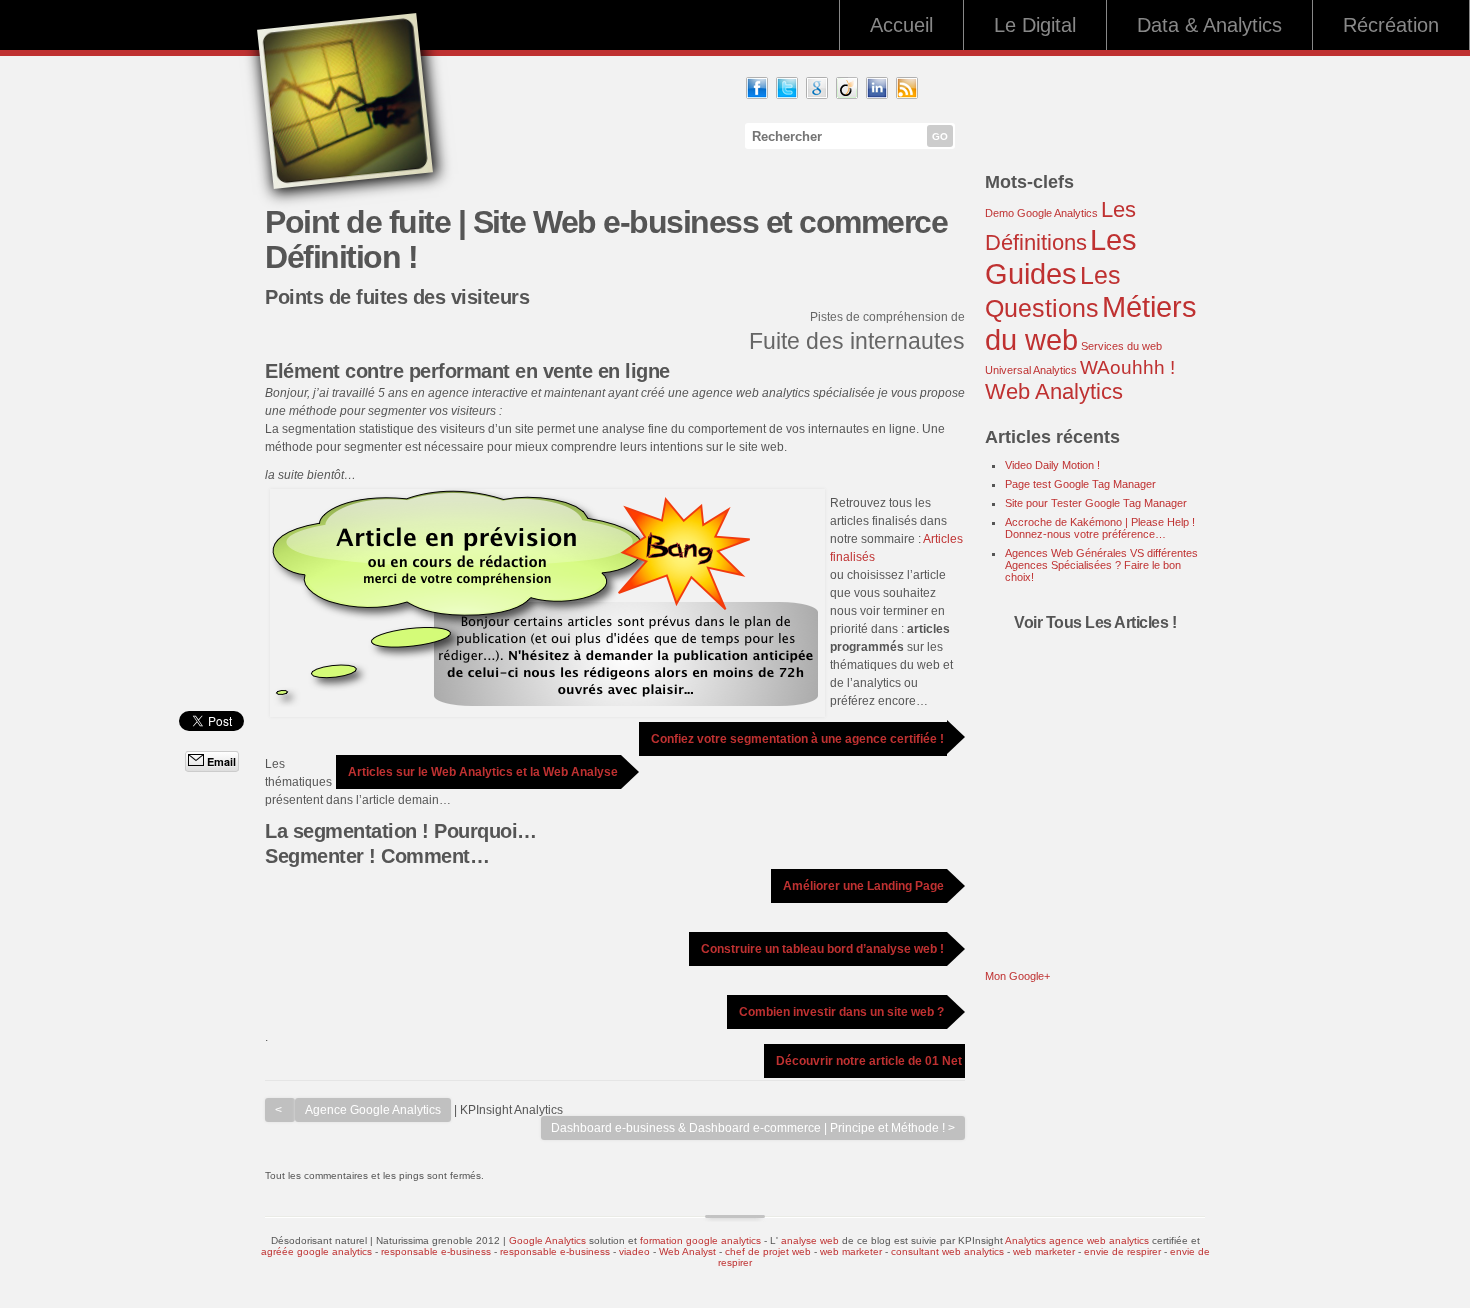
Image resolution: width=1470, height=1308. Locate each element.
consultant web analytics (947, 1251)
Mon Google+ (1017, 976)
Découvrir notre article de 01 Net (869, 1061)
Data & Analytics (1209, 25)
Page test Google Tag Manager (1080, 484)
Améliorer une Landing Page (863, 886)
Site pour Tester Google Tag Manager (1096, 503)
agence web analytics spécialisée (783, 393)
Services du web (1121, 346)
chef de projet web (768, 1251)
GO (940, 136)
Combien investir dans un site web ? (841, 1012)
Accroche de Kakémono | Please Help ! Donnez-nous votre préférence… (1100, 528)
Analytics (1025, 1240)
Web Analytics (1054, 391)
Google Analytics (1057, 213)
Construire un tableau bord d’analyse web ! (822, 949)
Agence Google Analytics (373, 1110)
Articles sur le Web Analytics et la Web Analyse (483, 772)
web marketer (851, 1251)
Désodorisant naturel (319, 1240)
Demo (999, 213)
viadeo (634, 1251)
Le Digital (1035, 25)
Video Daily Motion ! (1052, 465)
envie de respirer (1122, 1251)
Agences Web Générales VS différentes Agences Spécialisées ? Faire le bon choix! (1101, 565)
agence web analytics (1099, 1240)
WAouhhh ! (1127, 367)
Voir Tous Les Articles (1093, 622)
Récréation (1391, 25)
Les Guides (1061, 256)
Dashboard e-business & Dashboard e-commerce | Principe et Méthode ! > (753, 1128)
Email (220, 761)
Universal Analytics (1031, 370)
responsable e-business (436, 1251)
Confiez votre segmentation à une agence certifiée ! (797, 739)
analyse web (810, 1240)
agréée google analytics (316, 1251)
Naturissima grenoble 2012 (438, 1240)
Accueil (901, 25)
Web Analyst (689, 1251)
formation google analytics (700, 1240)
